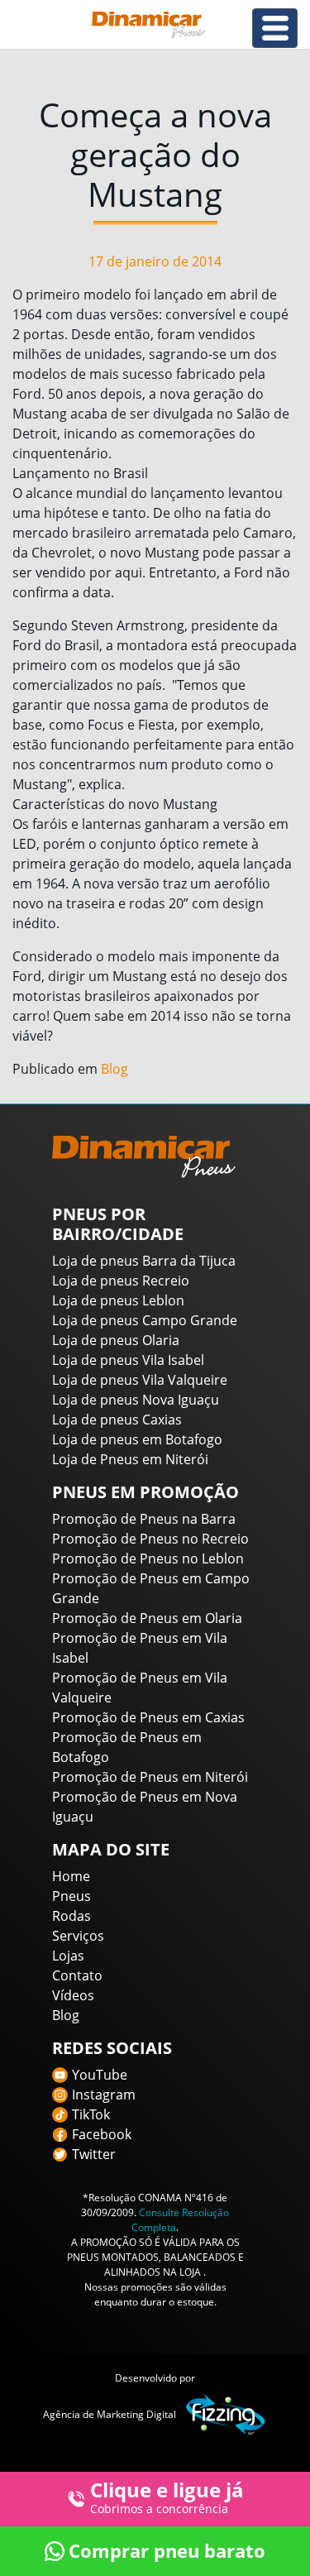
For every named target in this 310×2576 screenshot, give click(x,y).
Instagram (104, 2095)
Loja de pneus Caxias (117, 1420)
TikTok (91, 2114)
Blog (114, 1069)
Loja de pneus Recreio (121, 1281)
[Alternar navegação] (275, 28)
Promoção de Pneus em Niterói (150, 1777)
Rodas (72, 1916)
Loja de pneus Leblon (118, 1300)
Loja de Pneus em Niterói (130, 1459)
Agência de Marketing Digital (110, 2414)
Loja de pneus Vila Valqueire (140, 1380)
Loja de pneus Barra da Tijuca (144, 1261)
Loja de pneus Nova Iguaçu (136, 1400)
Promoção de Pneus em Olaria (147, 1618)
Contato (77, 1975)
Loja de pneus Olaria (116, 1340)
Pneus (72, 1896)
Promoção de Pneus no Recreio (150, 1539)
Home (71, 1876)
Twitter (94, 2154)
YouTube (100, 2075)
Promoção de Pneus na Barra (144, 1519)
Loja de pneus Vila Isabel (128, 1360)
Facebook (102, 2134)
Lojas (68, 1956)
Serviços (78, 1936)
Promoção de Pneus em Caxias (148, 1717)
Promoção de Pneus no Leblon (148, 1559)
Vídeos (73, 1995)
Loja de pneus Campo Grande (145, 1320)
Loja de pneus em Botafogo (137, 1439)
